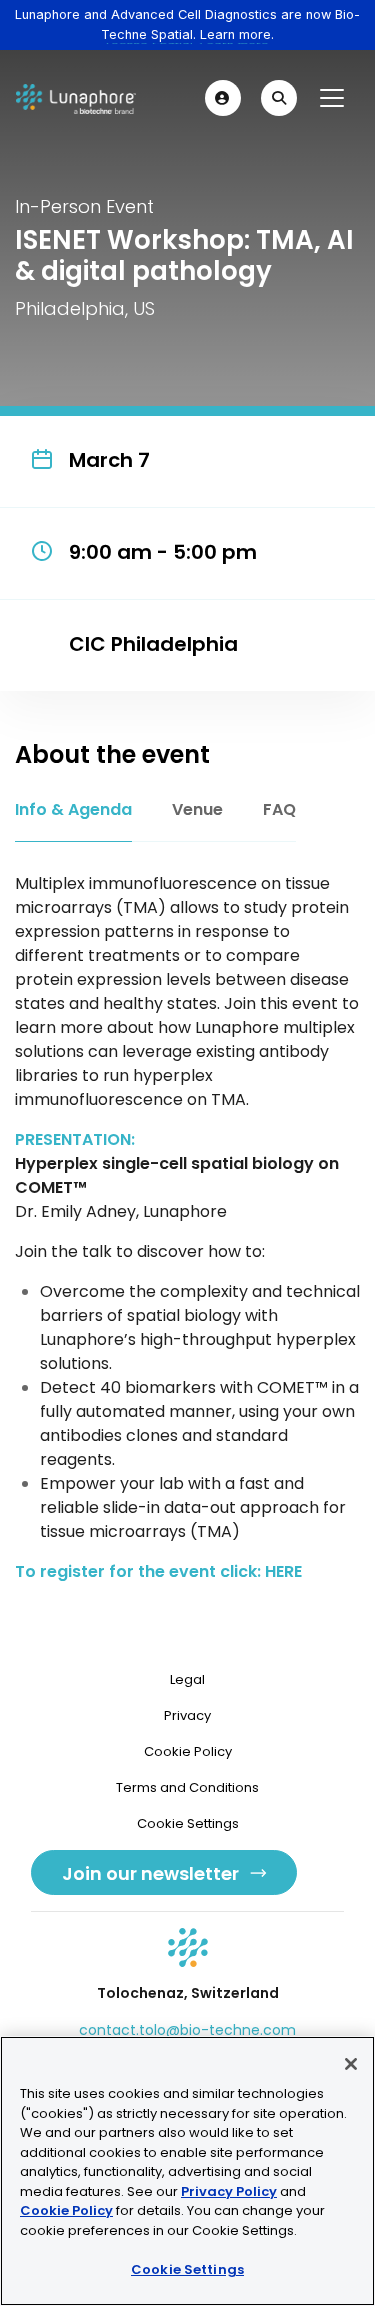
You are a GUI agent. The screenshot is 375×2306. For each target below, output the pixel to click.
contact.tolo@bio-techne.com (187, 2030)
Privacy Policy (229, 2191)
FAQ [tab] (279, 809)
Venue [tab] (197, 809)
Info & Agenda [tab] (73, 809)
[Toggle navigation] (332, 98)
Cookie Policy (188, 1751)
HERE (283, 1571)
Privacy (187, 1715)
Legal (187, 1679)
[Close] (351, 2064)
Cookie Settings (187, 2269)
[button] (223, 98)
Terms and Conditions (187, 1787)
